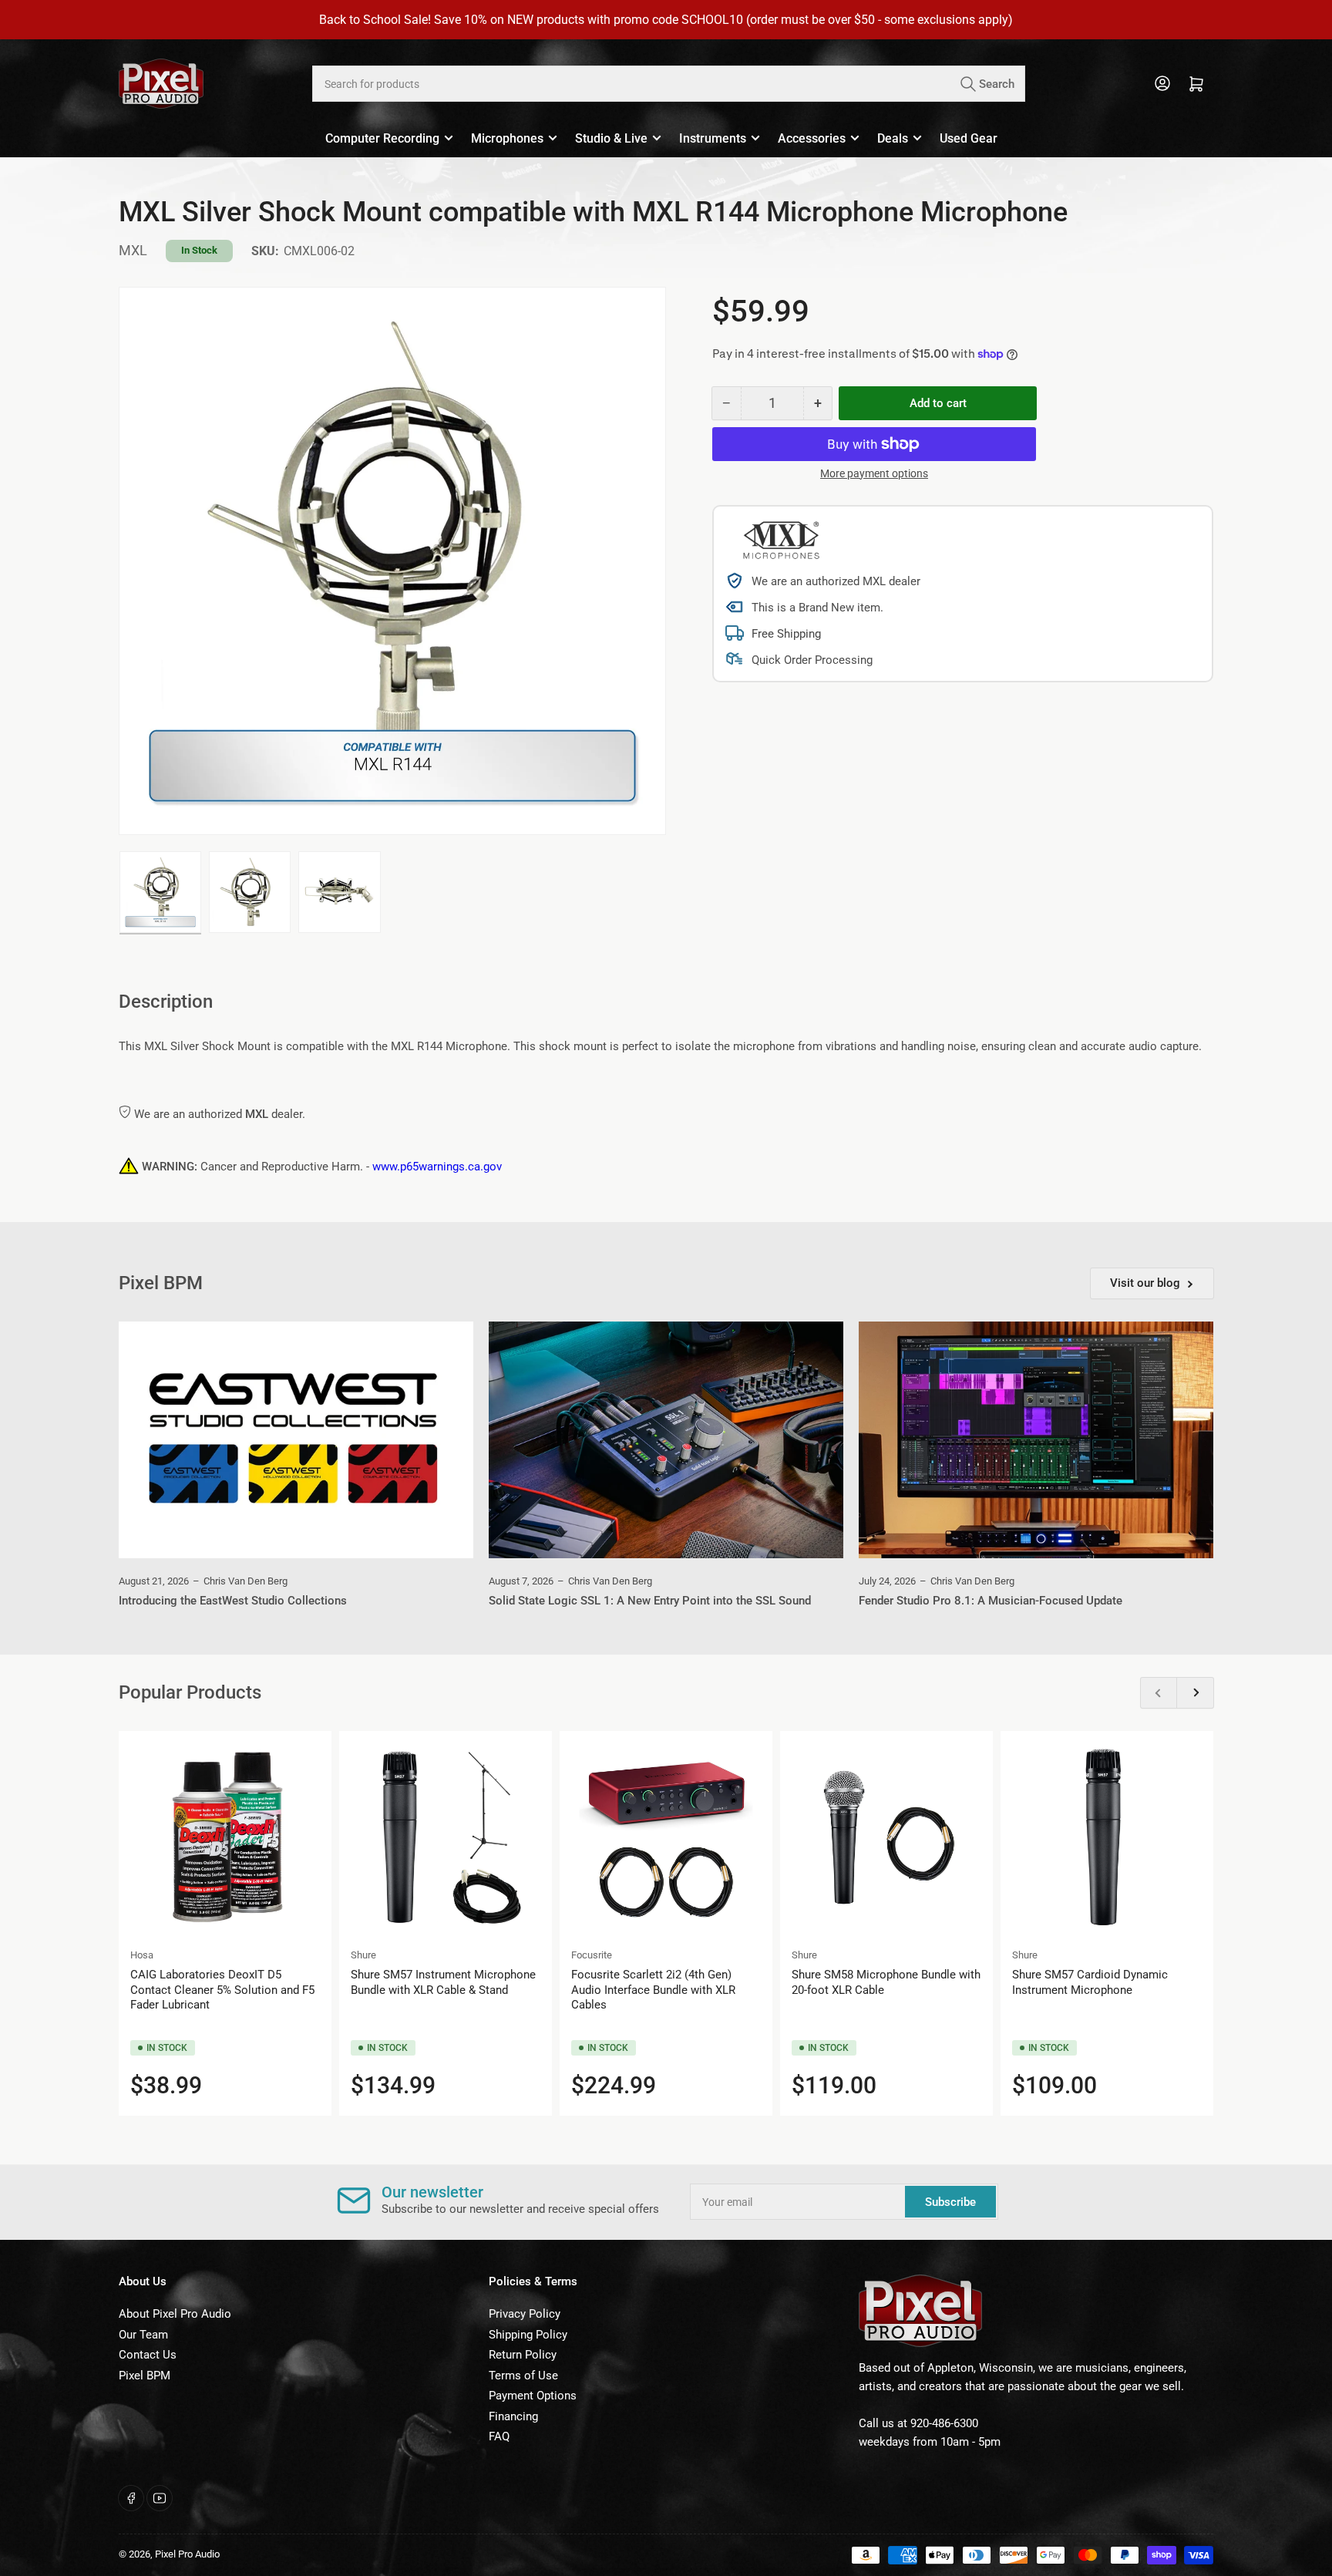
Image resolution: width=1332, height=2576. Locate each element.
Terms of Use (523, 2376)
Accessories (812, 138)
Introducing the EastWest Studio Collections (233, 1601)
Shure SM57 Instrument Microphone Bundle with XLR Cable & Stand (443, 1982)
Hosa (142, 1955)
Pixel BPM (145, 2376)
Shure (363, 1955)
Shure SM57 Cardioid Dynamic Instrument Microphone (1090, 1982)
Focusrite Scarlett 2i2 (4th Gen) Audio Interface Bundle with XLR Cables (653, 1990)
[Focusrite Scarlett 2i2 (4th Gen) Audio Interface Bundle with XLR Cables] (666, 1837)
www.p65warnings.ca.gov (437, 1167)
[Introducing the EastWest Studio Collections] (296, 1440)
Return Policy (523, 2355)
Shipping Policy (528, 2335)
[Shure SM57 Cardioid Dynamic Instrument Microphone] (1107, 1837)
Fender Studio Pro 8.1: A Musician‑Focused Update (991, 1601)
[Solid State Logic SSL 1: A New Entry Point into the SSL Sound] (666, 1440)
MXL (133, 250)
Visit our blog (1145, 1283)
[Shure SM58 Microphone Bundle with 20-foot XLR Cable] (886, 1837)
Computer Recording (382, 138)
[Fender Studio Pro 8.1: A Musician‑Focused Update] (1036, 1440)
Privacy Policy (525, 2314)
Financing (513, 2416)
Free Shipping (786, 634)
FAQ (499, 2436)
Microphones (507, 138)
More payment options (874, 473)
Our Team (143, 2335)
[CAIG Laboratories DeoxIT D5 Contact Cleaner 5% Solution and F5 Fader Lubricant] (225, 1837)
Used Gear (969, 138)
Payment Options (533, 2396)
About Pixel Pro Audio (175, 2314)
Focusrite (592, 1955)
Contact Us (148, 2355)
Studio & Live (611, 138)
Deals (893, 138)
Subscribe (950, 2202)
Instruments (713, 138)
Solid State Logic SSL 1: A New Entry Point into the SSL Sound (650, 1601)
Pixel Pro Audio (187, 2554)
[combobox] (668, 84)
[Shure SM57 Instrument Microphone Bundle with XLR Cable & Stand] (446, 1837)
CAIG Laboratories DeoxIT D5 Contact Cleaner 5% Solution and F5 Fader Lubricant (222, 1990)
